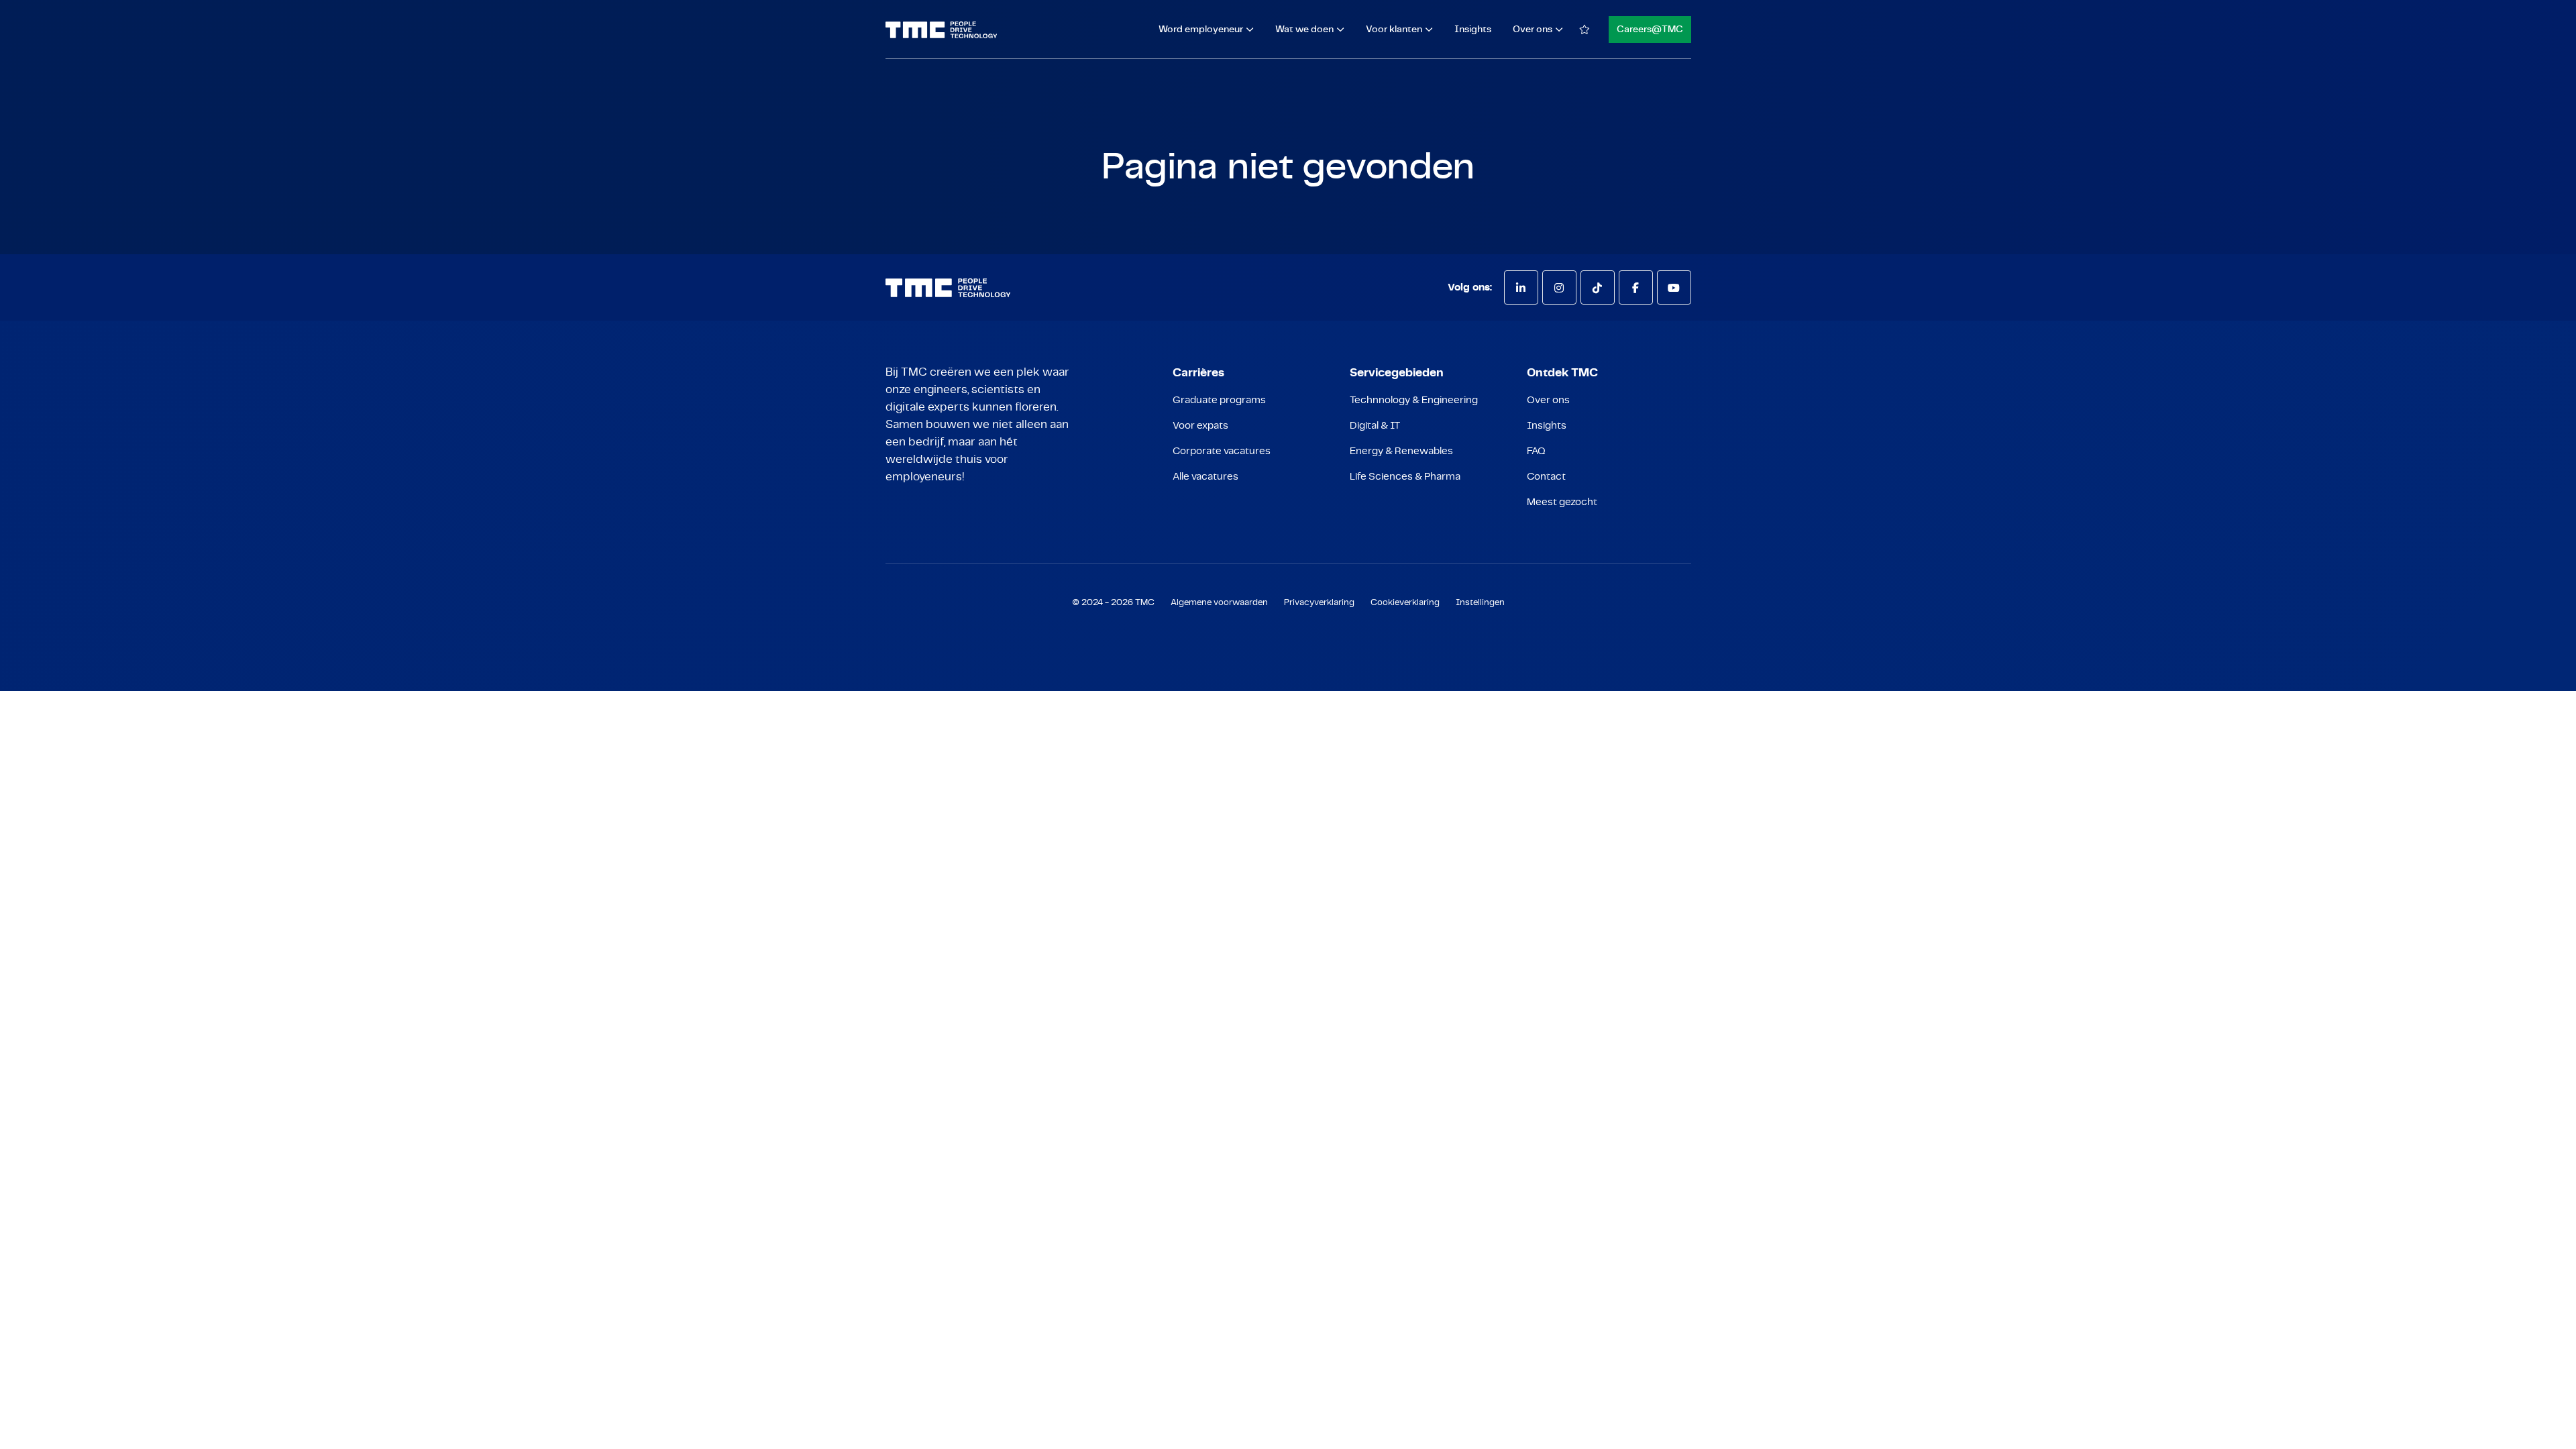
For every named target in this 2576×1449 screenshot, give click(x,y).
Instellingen (1480, 603)
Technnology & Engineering (1414, 400)
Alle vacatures (1205, 477)
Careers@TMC (1650, 30)
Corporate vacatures (1222, 451)
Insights (1473, 30)
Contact (1546, 477)
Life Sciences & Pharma (1405, 477)
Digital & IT (1375, 426)
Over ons (1548, 400)
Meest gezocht (1562, 502)
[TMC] (942, 30)
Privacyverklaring (1319, 603)
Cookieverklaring (1405, 603)
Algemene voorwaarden (1219, 603)
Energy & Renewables (1401, 451)
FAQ (1536, 451)
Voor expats (1200, 426)
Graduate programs (1219, 400)
